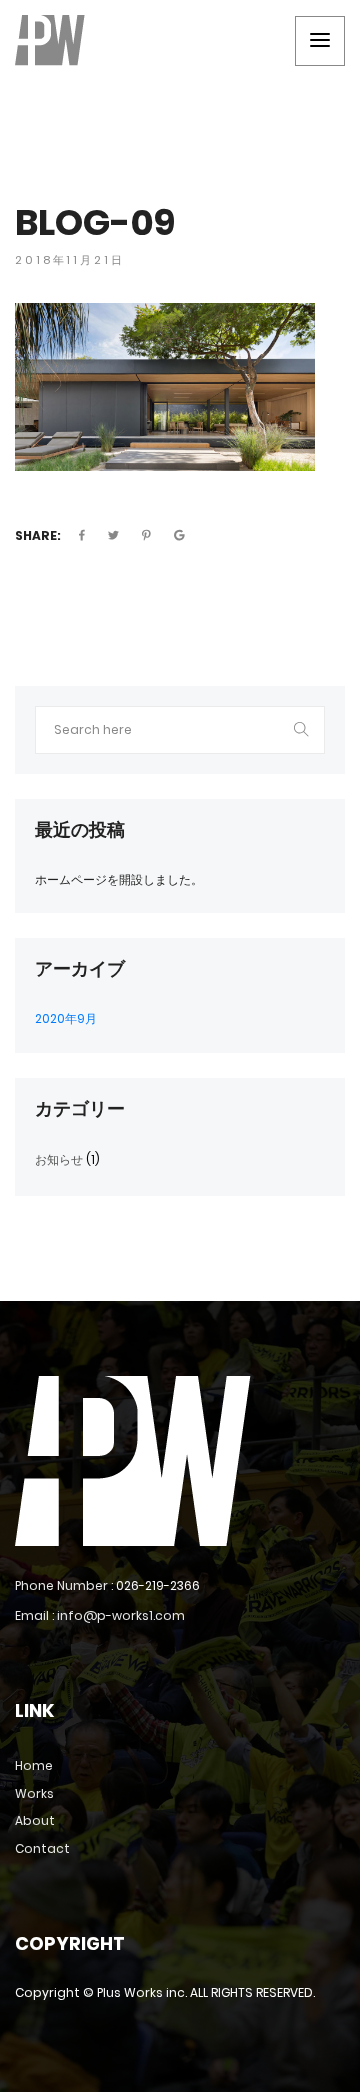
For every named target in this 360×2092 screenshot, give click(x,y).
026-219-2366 (158, 1585)
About (35, 1820)
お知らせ (59, 1159)
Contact (42, 1848)
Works (34, 1793)
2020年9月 (66, 1018)
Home (34, 1765)
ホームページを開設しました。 (119, 879)
